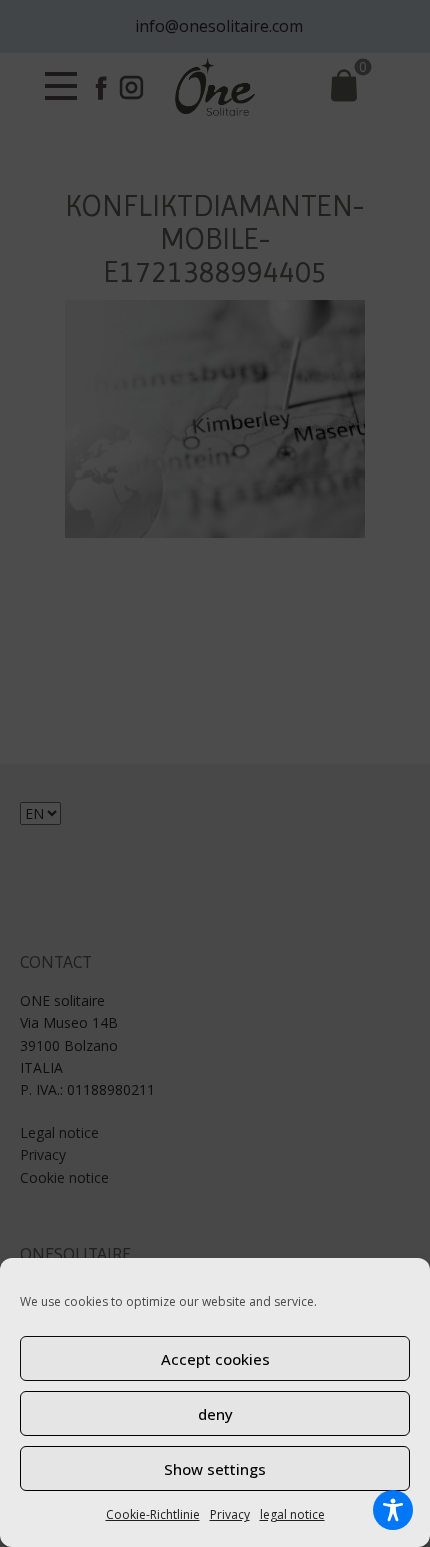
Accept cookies (215, 1359)
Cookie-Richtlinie (153, 1514)
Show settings (215, 1469)
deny (215, 1414)
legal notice (292, 1514)
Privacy (230, 1514)
